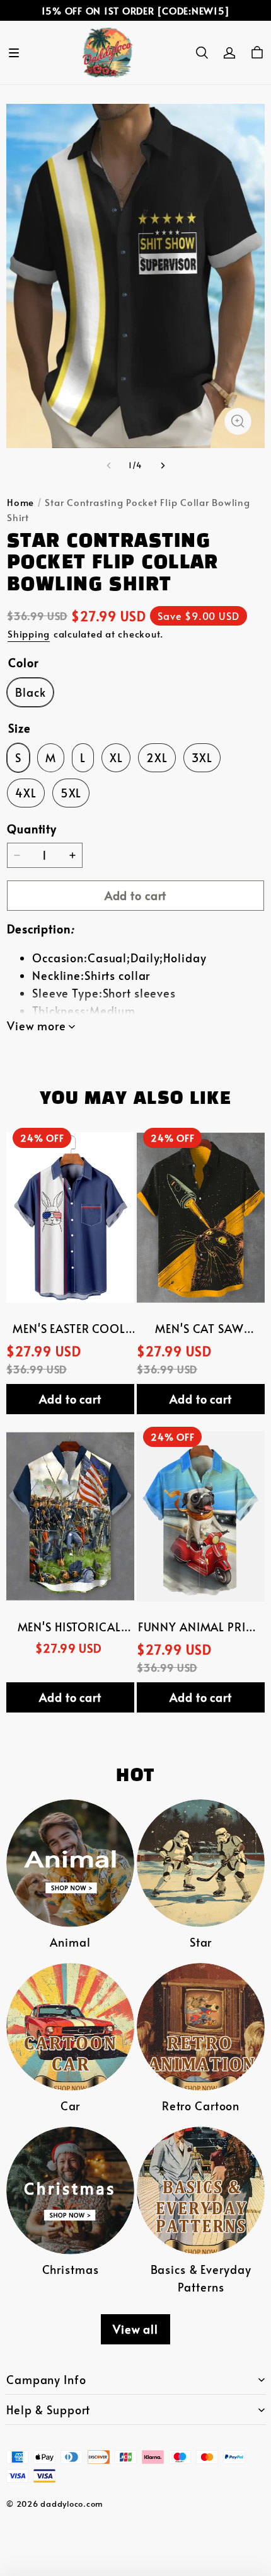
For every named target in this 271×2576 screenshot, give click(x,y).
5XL (71, 793)
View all (135, 2329)
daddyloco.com (72, 2504)
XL (116, 758)
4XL (26, 793)
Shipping (29, 633)
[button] (14, 53)
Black (30, 692)
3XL (202, 758)
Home (20, 502)
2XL (157, 758)
